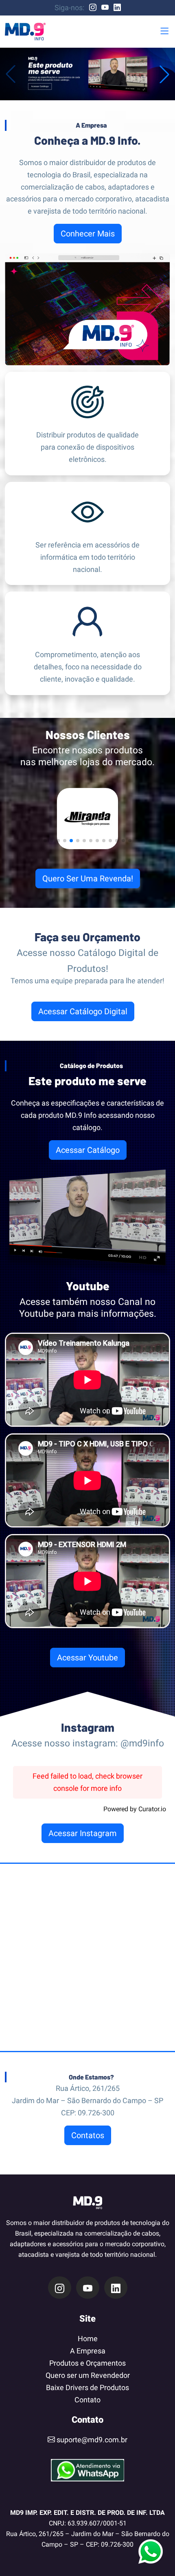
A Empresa (88, 2351)
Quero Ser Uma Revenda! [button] (88, 879)
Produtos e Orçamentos (87, 2363)
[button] (164, 32)
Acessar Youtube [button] (87, 1658)
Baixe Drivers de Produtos (87, 2387)
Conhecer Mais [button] (88, 234)
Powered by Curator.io (135, 1809)
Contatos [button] (88, 2135)
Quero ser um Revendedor (88, 2375)
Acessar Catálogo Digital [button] (83, 1011)
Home (88, 2339)
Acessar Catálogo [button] (88, 1150)
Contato (87, 2400)
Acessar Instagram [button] (83, 1833)
